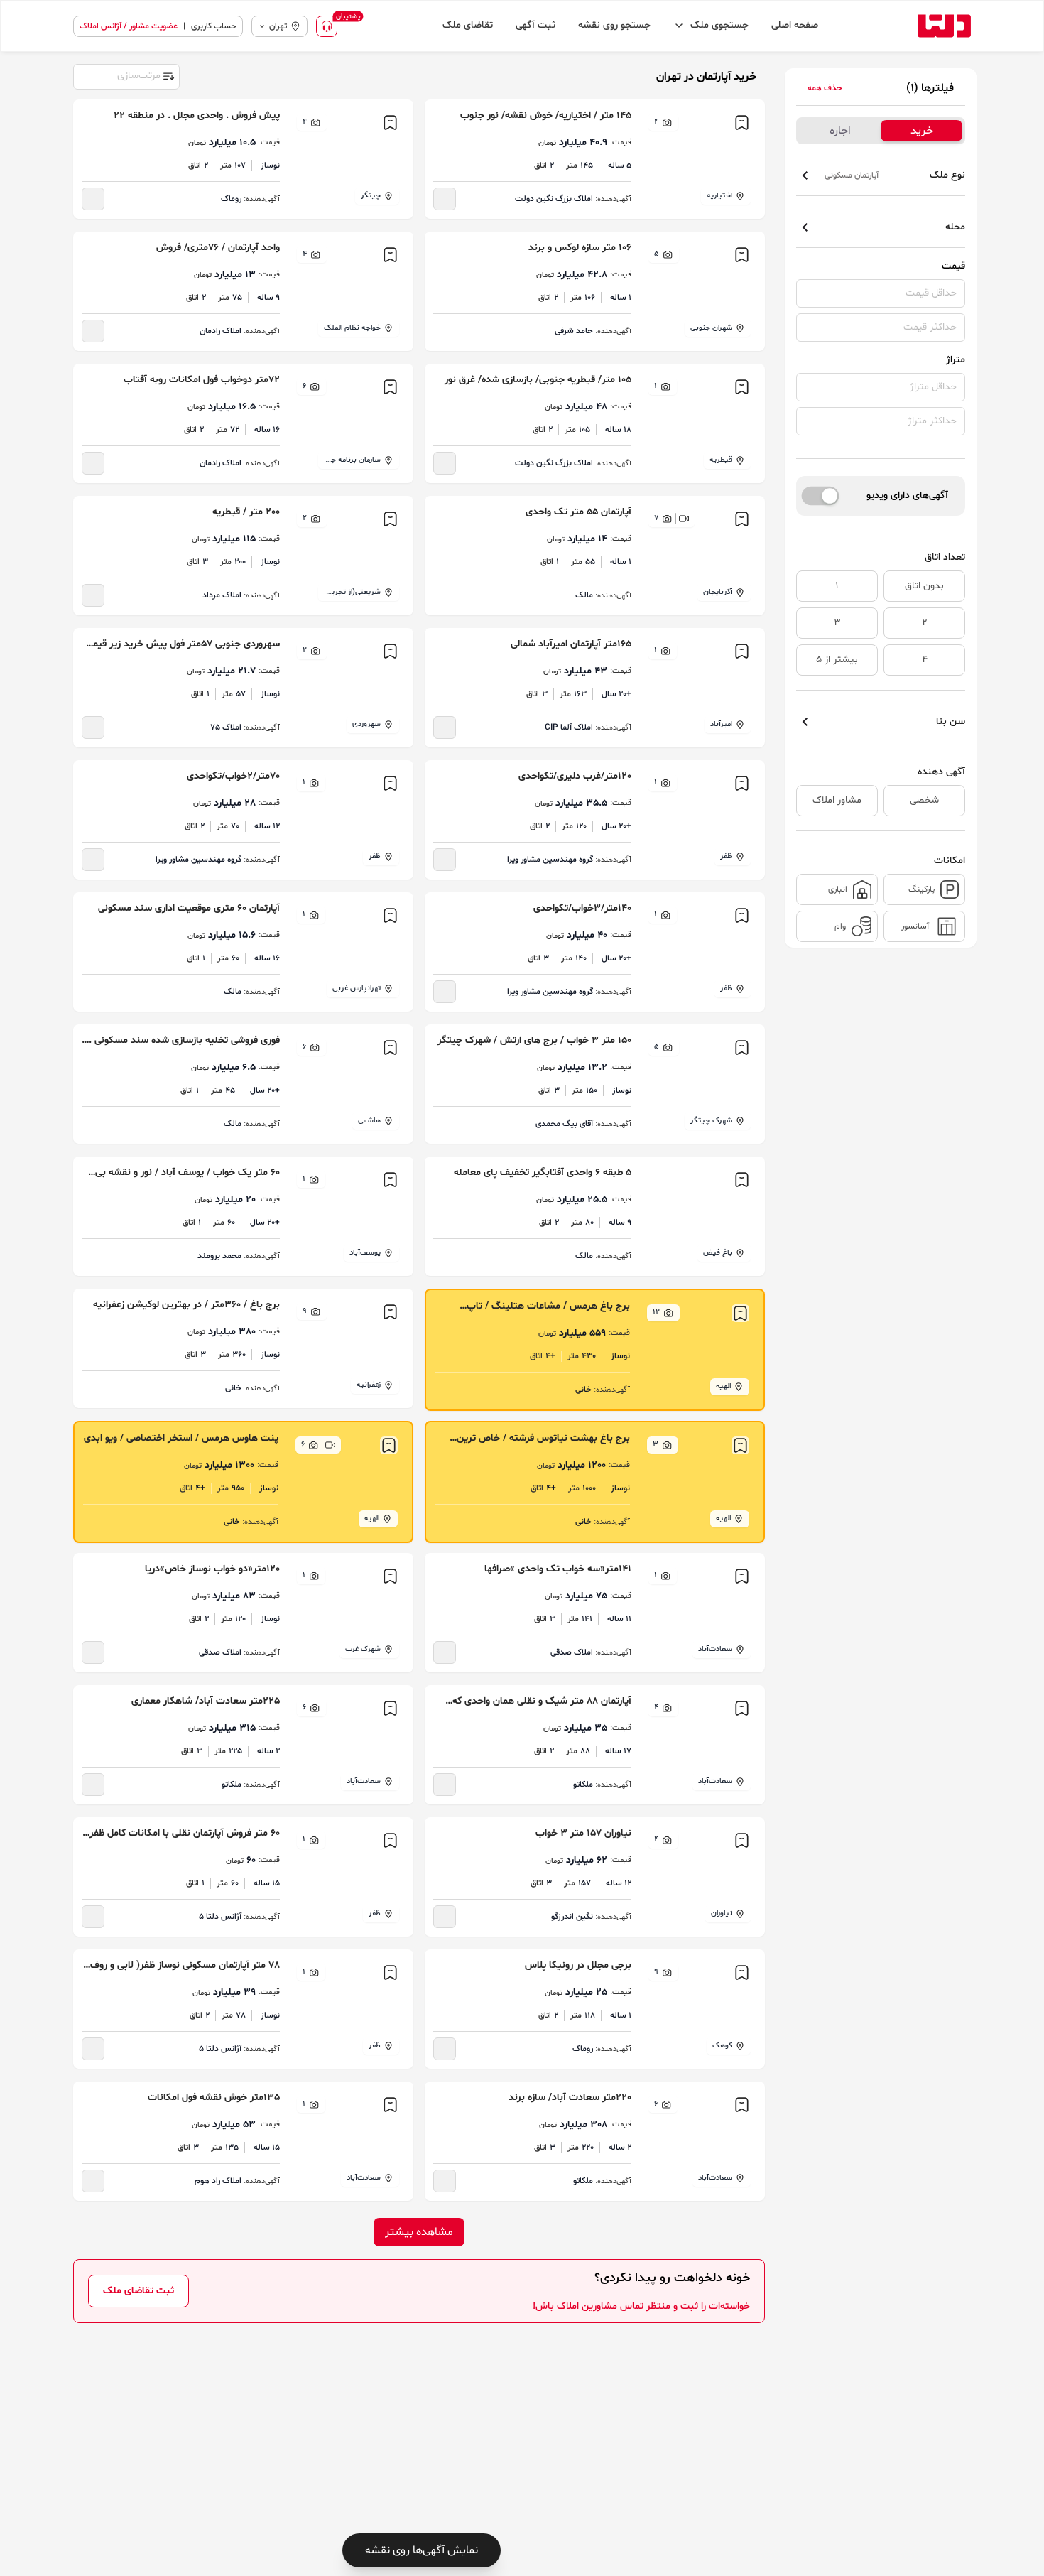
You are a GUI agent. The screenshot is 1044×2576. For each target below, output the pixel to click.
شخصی (924, 800)
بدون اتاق (924, 586)
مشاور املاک (837, 800)
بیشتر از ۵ (837, 660)
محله (955, 227)
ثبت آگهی (535, 25)
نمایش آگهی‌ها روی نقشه (422, 2550)
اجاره (840, 131)
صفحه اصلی (795, 25)
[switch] (821, 496)
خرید (922, 131)
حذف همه (825, 88)
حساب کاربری (214, 26)
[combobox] (126, 75)
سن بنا (951, 721)
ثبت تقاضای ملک (138, 2291)
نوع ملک (895, 175)
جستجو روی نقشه (614, 25)
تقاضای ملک (468, 25)
